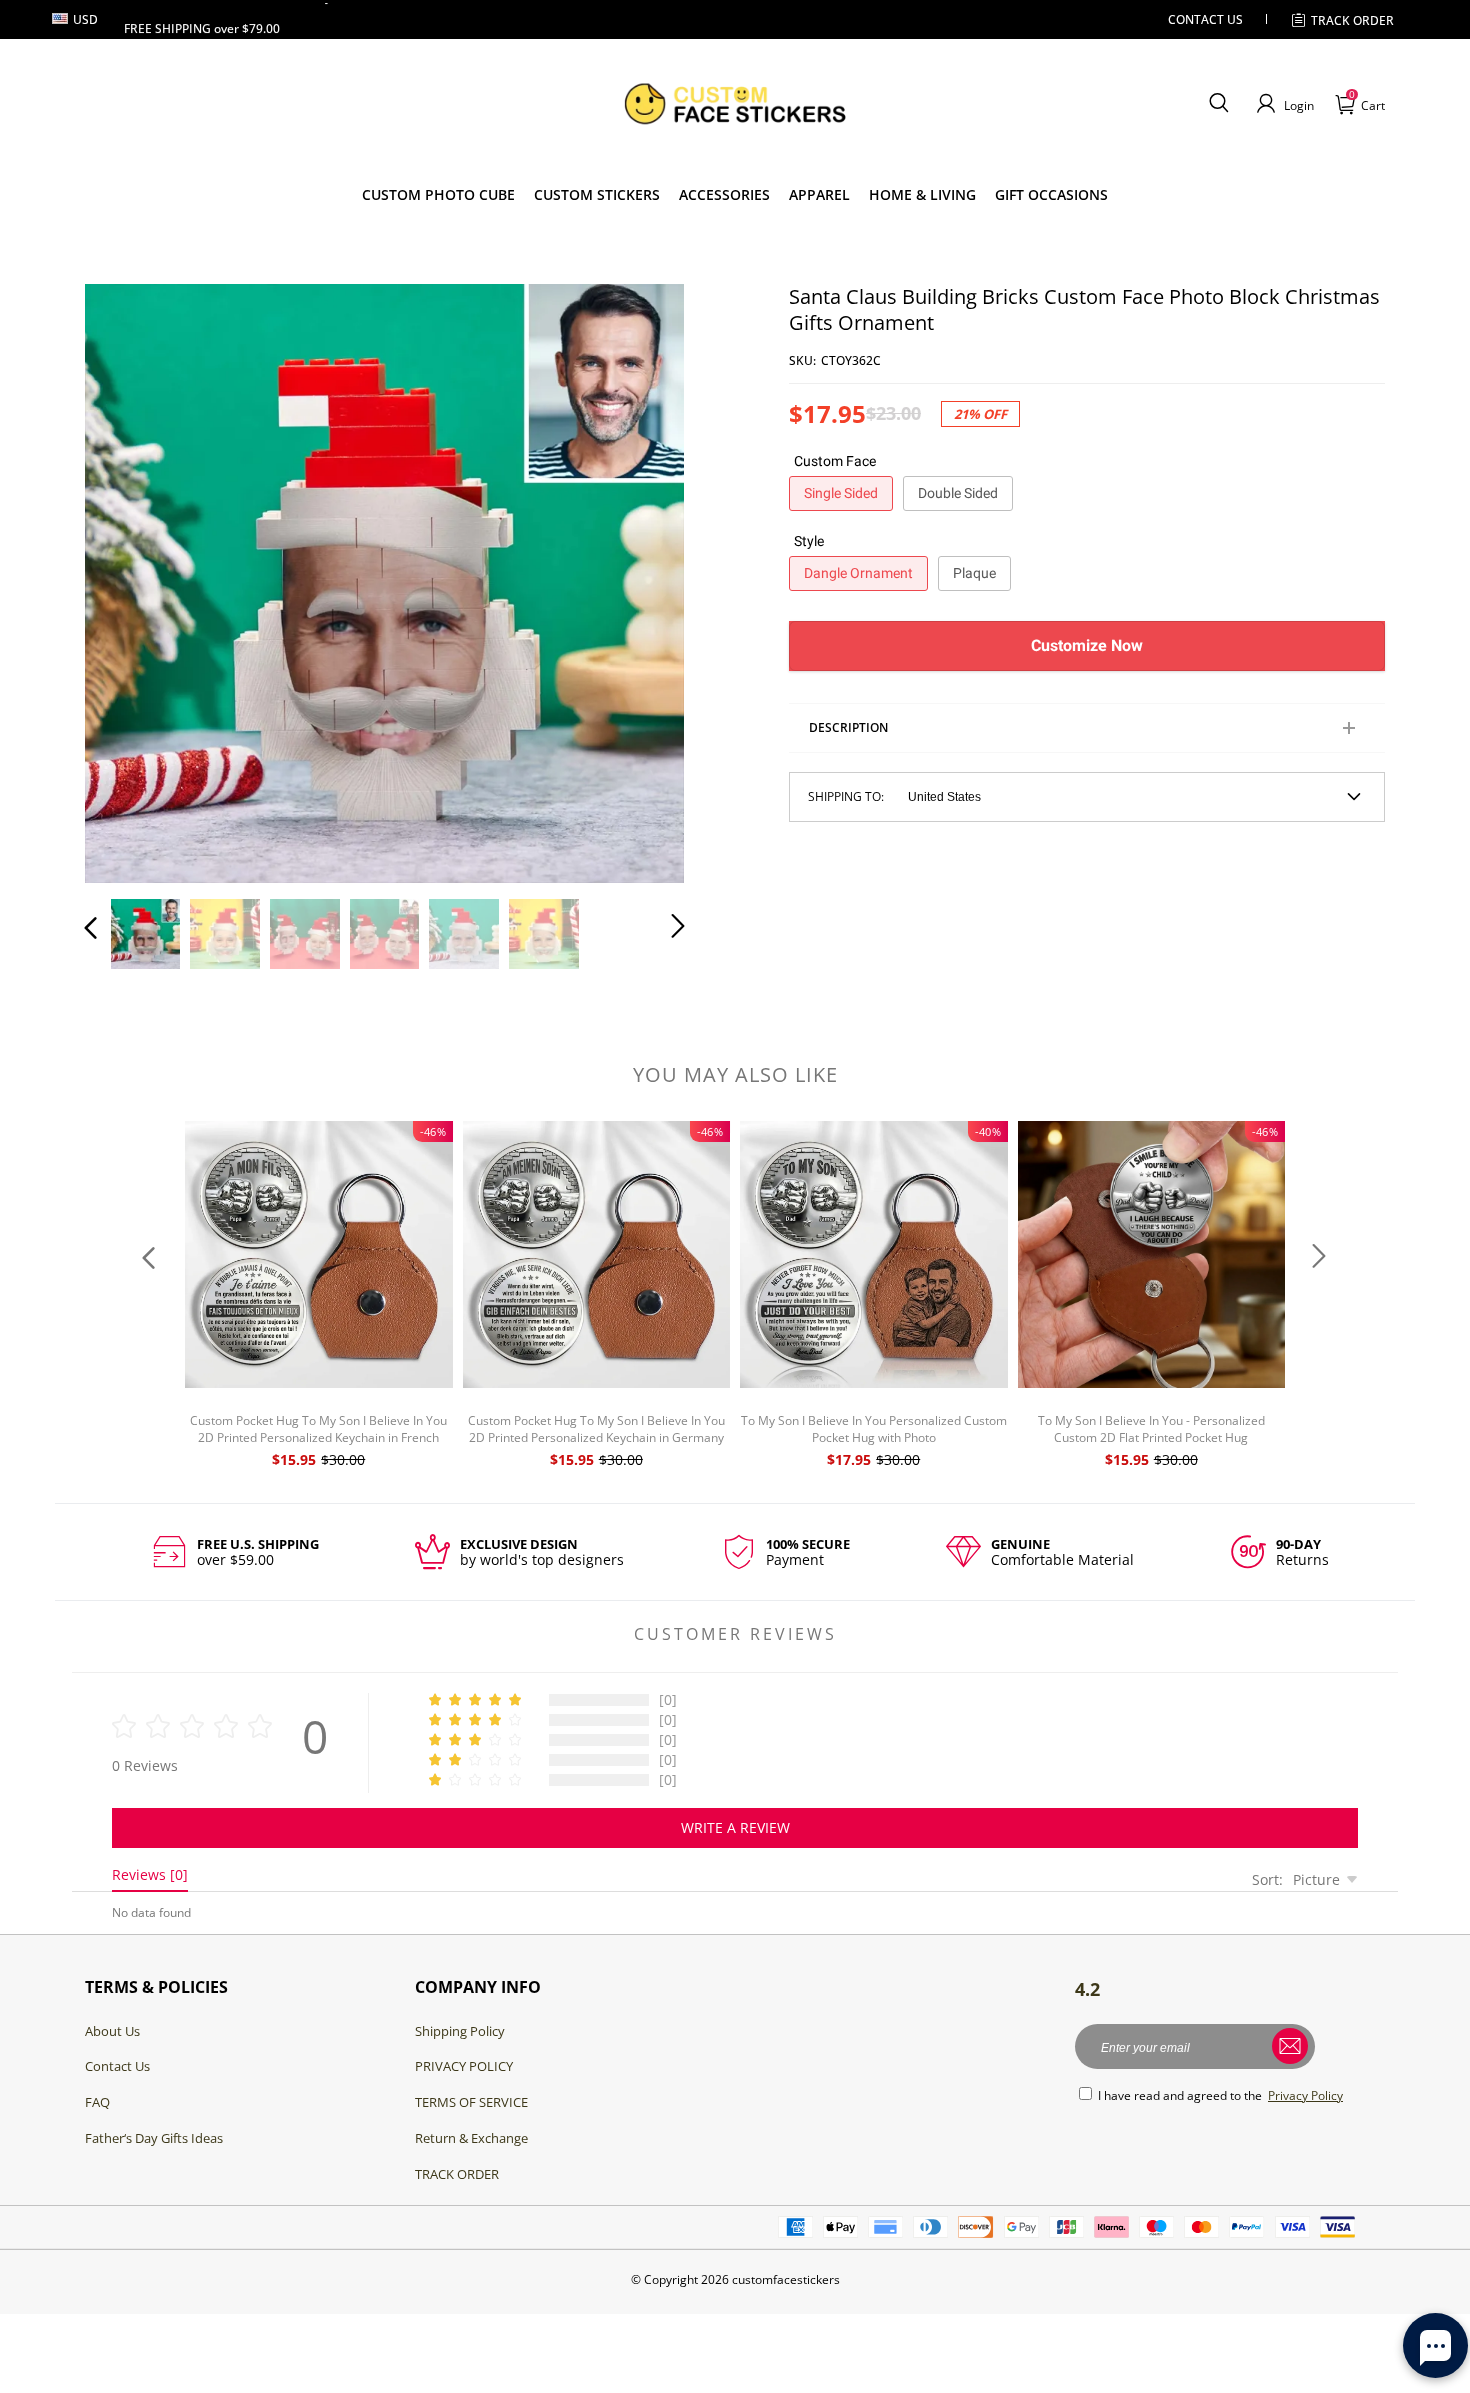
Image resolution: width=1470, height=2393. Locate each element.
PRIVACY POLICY (464, 2066)
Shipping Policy (460, 2031)
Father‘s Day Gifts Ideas (154, 2138)
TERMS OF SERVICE (471, 2102)
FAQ (97, 2102)
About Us (112, 2031)
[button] (1218, 104)
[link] (597, 195)
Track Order (1352, 20)
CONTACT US (1205, 19)
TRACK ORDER (457, 2174)
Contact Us (117, 2066)
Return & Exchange (471, 2138)
